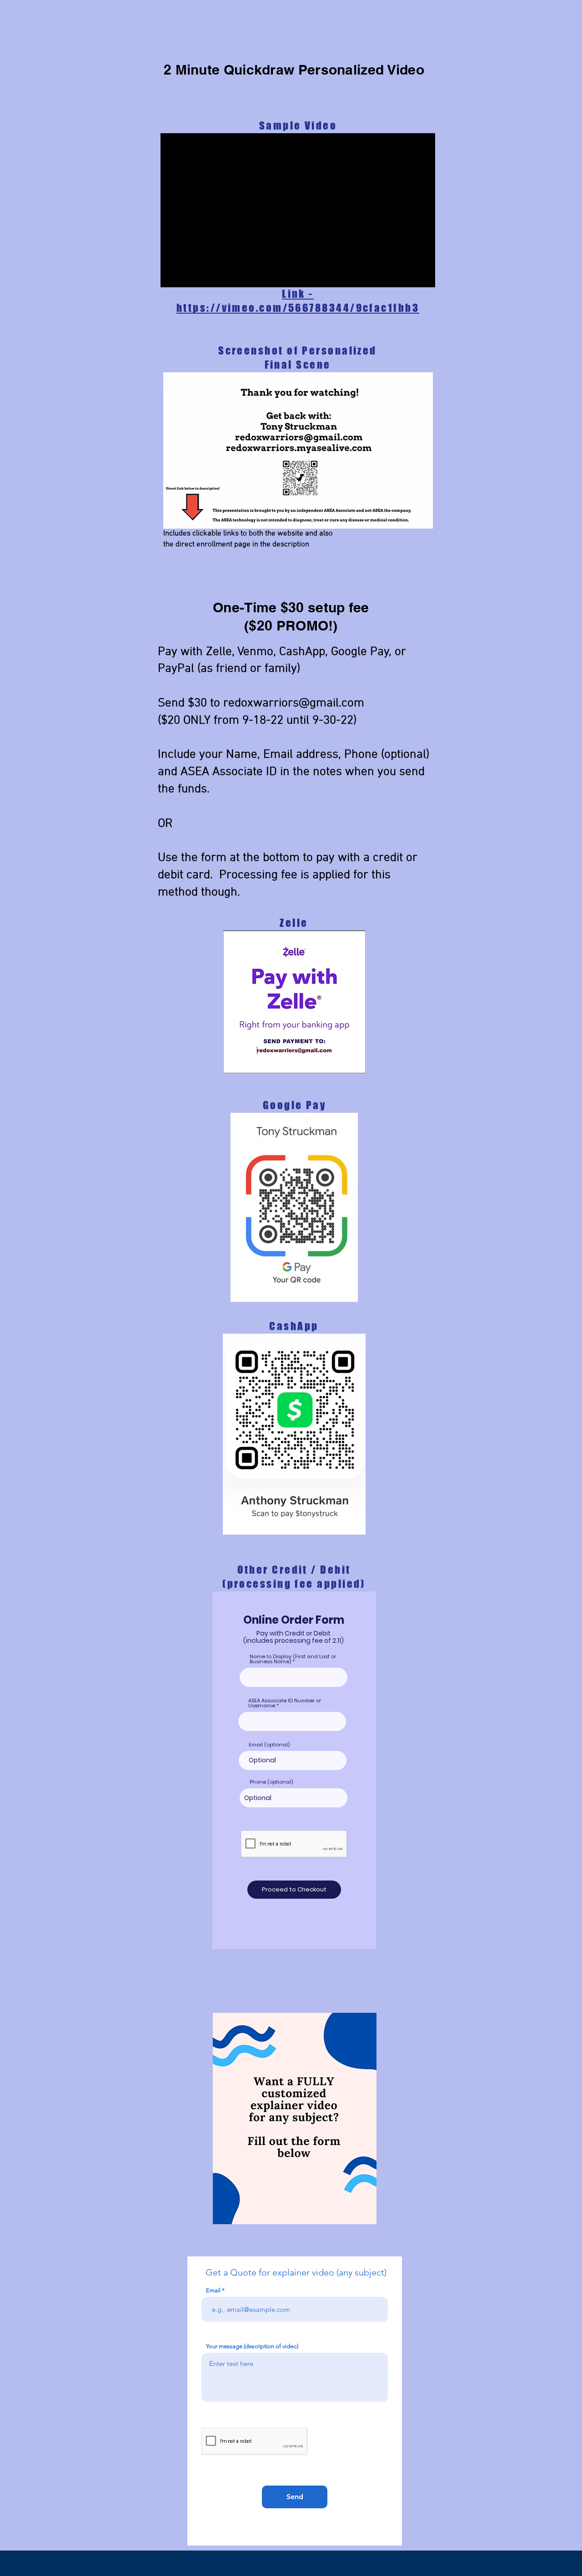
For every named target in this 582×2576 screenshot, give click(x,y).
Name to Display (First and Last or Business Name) (293, 1659)
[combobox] (294, 1798)
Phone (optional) (271, 1782)
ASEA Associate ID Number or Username (285, 1703)
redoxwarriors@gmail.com (294, 703)
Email (213, 2290)
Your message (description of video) (252, 2346)
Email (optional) (269, 1745)
